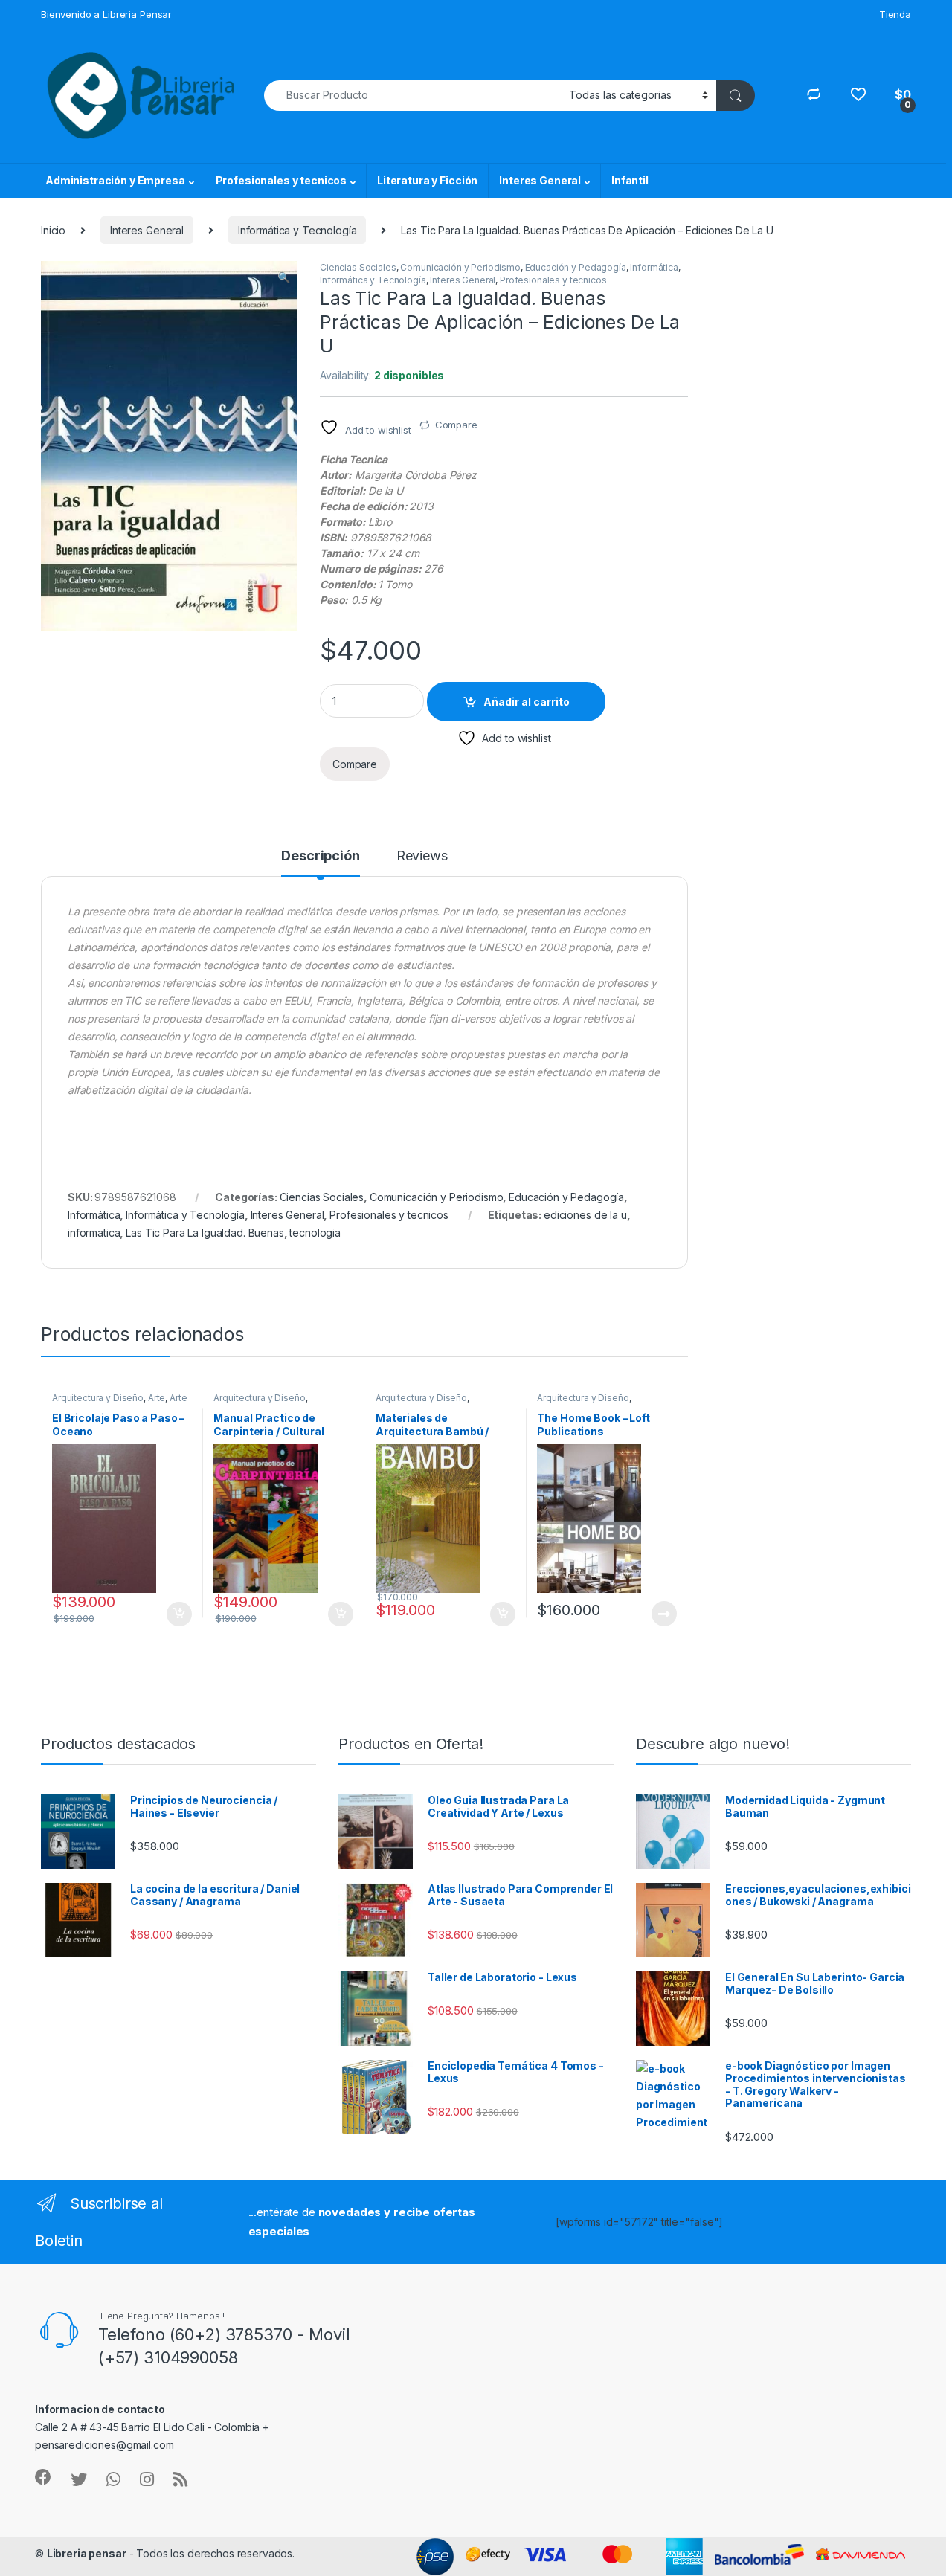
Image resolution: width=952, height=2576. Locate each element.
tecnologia (315, 1233)
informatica (94, 1233)
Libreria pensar (87, 2553)
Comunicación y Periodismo (460, 267)
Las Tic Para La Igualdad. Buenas (205, 1233)
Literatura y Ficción (427, 180)
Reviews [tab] (422, 856)
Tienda (895, 14)
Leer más (664, 1614)
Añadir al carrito (527, 702)
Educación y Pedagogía (576, 267)
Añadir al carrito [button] (176, 1614)
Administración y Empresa (115, 180)
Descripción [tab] (320, 856)
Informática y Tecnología (297, 230)
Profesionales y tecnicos (282, 180)
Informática (654, 267)
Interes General (540, 180)
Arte (157, 1398)
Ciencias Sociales (358, 267)
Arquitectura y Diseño (98, 1398)
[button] (284, 277)
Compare (456, 425)
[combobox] (412, 96)
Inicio (53, 230)
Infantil (630, 180)
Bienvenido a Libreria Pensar (106, 14)
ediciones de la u (585, 1215)
